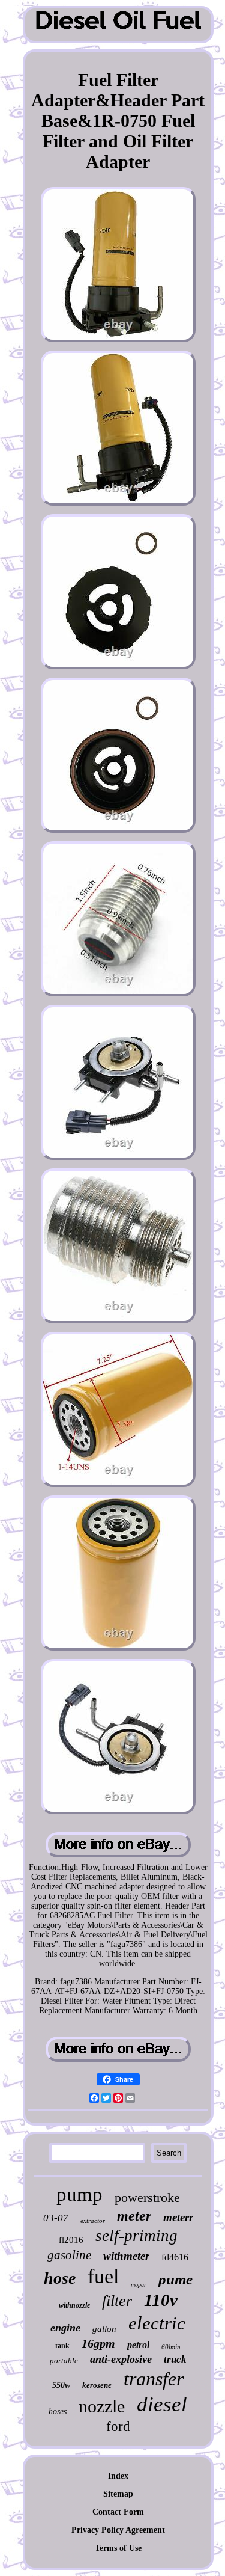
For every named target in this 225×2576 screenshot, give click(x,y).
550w (61, 2385)
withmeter (126, 2256)
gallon (104, 2329)
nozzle (102, 2406)
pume (175, 2279)
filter (117, 2301)
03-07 (56, 2218)
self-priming (136, 2236)
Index (118, 2476)
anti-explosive (121, 2359)
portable (64, 2360)
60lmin (171, 2347)
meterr (178, 2217)
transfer (154, 2379)
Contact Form (118, 2512)
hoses (58, 2412)
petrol (138, 2345)
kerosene (97, 2385)
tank (62, 2346)
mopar (139, 2285)
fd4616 (175, 2257)
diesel (162, 2404)
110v (161, 2300)
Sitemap (118, 2494)
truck (175, 2359)
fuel (103, 2276)
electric (157, 2323)
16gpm (98, 2343)
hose (60, 2278)
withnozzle (74, 2305)
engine (65, 2328)
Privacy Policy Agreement (118, 2530)
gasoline (69, 2255)
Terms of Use (118, 2548)
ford (118, 2427)
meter (134, 2216)
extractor (93, 2221)
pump (79, 2194)
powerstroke (147, 2197)
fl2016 (71, 2240)
